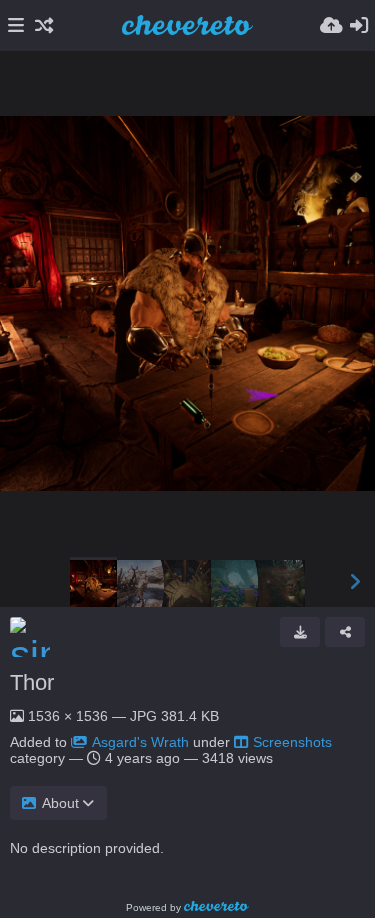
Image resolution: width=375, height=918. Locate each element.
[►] (355, 582)
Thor (32, 682)
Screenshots (292, 742)
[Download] (300, 632)
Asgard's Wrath (140, 742)
